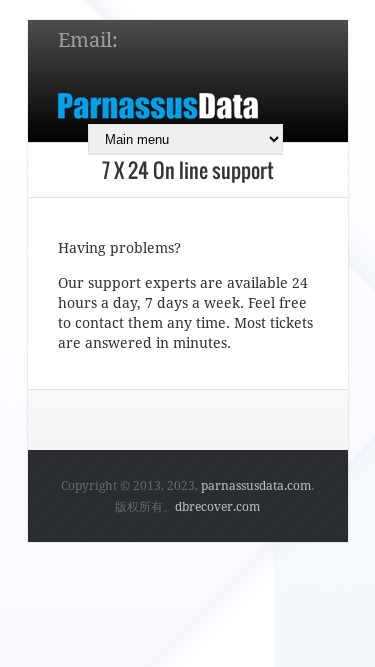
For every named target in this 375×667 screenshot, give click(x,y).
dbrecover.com (217, 507)
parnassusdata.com (256, 486)
